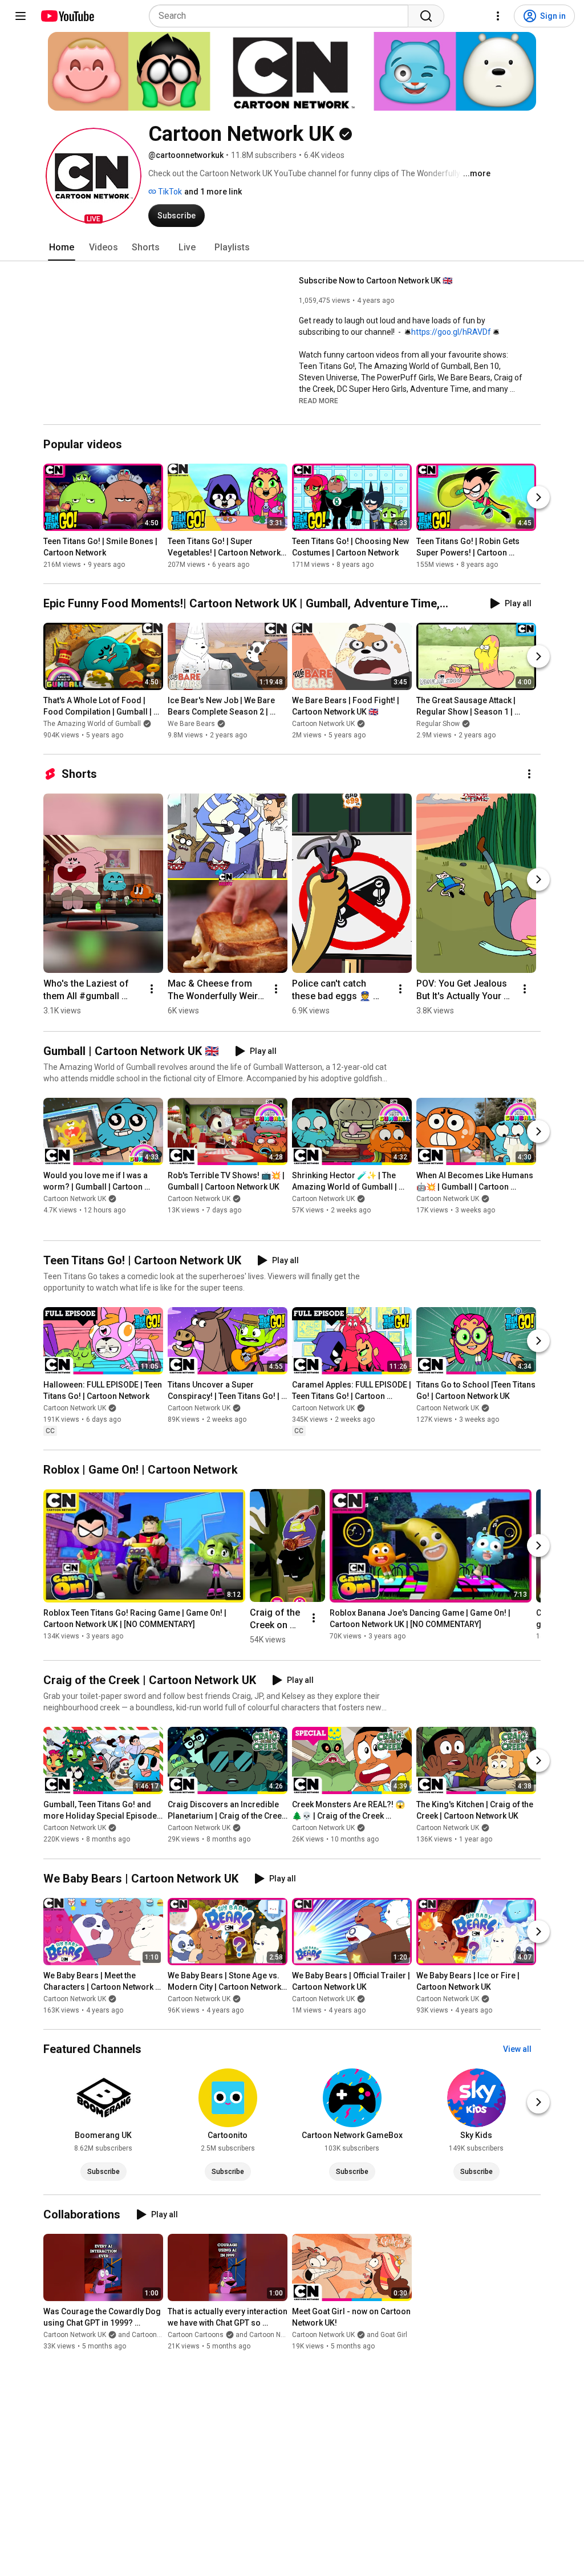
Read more (319, 401)
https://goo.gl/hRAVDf (451, 332)
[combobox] (282, 16)
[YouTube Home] (67, 16)
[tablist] (292, 248)
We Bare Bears (191, 724)
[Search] (426, 16)
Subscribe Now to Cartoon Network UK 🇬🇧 (376, 281)
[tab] (62, 248)
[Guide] (21, 16)
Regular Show (438, 724)
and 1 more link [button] (213, 192)
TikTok (169, 192)
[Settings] (498, 16)
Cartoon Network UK (323, 724)
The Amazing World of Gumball (92, 724)
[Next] (538, 497)
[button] (94, 176)
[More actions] (529, 774)
